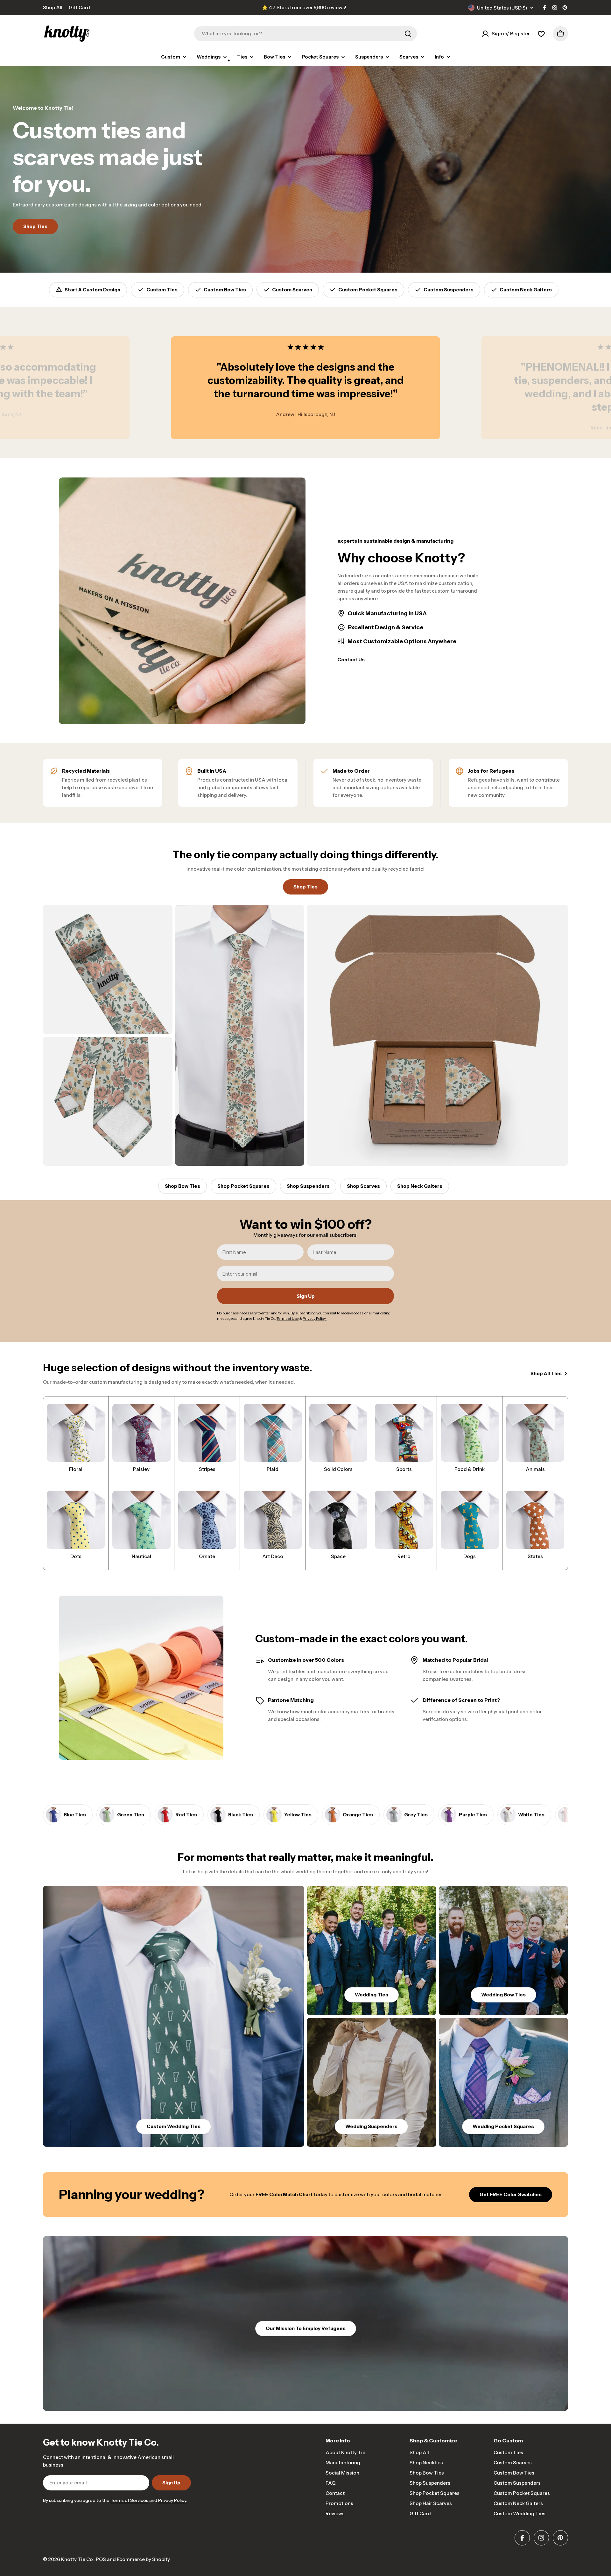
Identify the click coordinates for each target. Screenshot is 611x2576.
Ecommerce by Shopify (143, 2559)
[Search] (408, 34)
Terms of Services (129, 2500)
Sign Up (306, 1296)
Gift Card (79, 7)
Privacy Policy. (173, 2500)
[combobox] (305, 34)
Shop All (53, 7)
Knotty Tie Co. (77, 2559)
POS (101, 2559)
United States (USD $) (502, 8)
